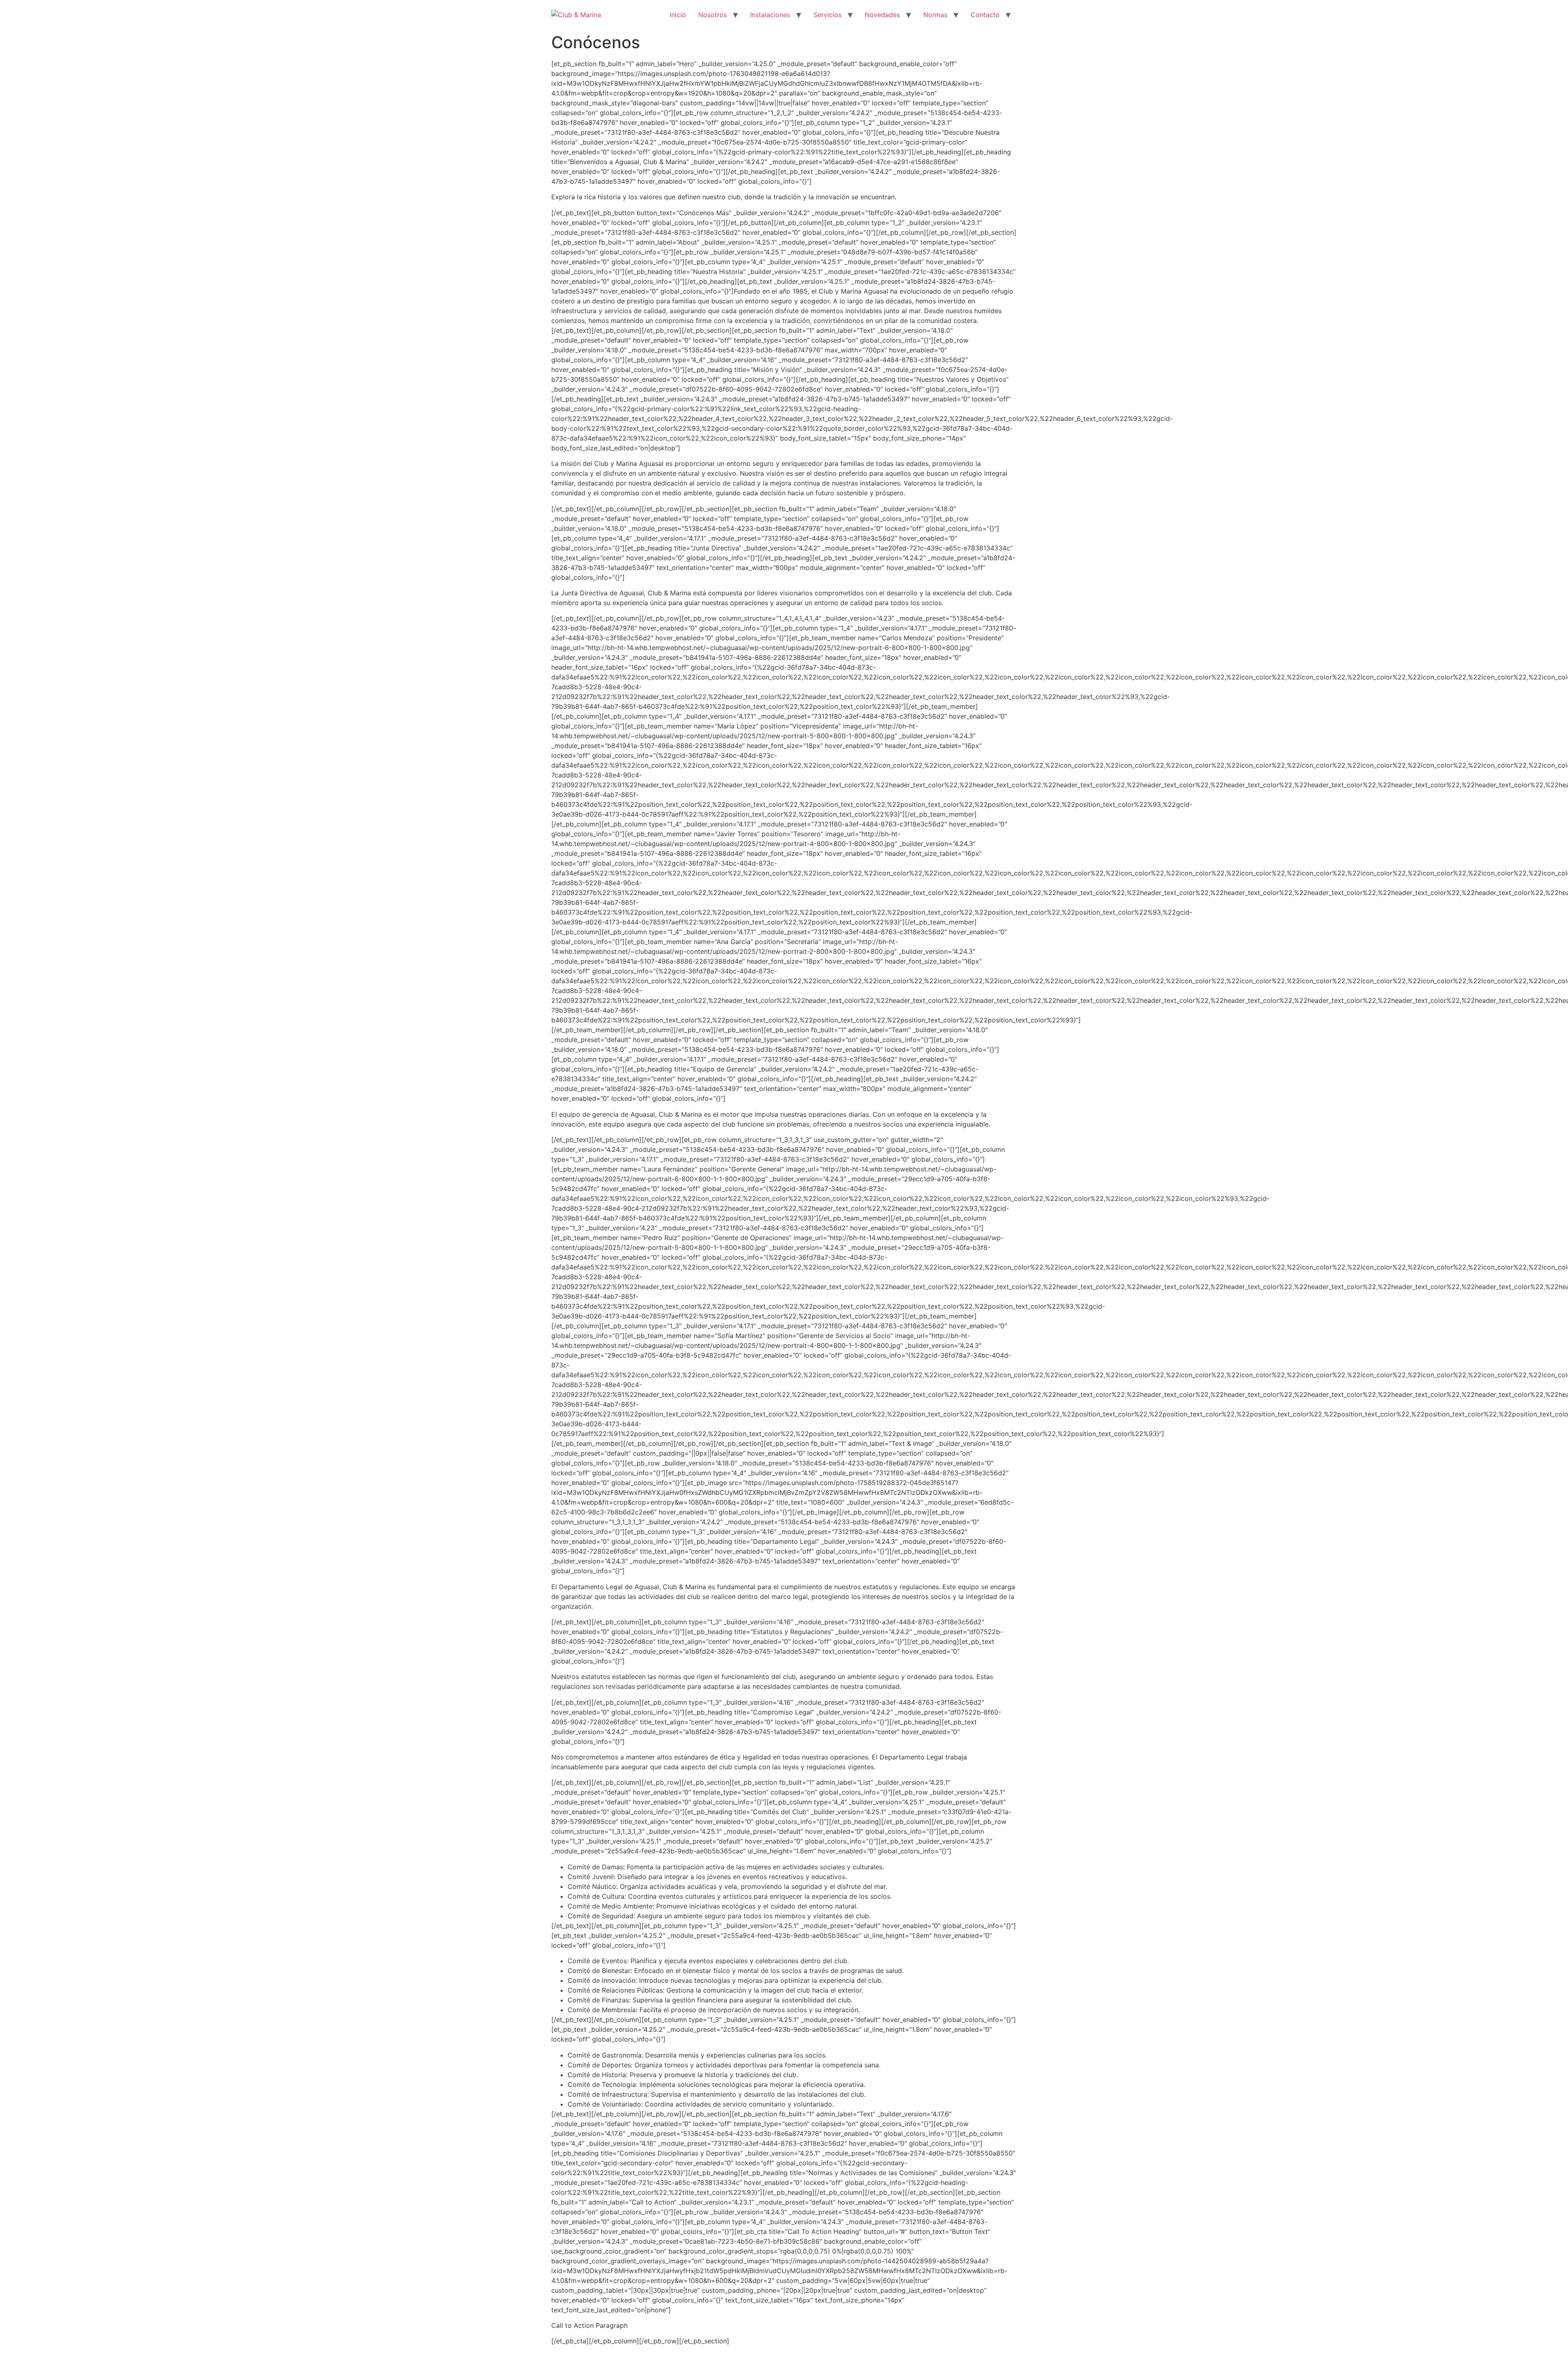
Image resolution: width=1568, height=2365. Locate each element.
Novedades (882, 15)
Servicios (827, 15)
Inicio (678, 15)
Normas (935, 15)
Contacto (985, 15)
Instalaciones (770, 15)
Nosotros (713, 15)
